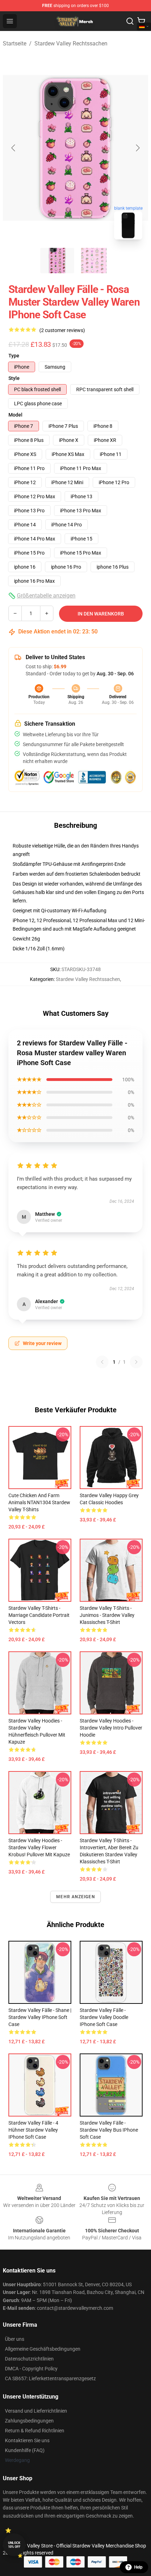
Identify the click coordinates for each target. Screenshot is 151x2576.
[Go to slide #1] (57, 261)
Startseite (15, 43)
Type (14, 356)
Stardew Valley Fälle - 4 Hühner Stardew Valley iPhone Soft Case (33, 2130)
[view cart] (141, 21)
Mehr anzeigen (75, 1897)
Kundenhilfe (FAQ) (25, 2450)
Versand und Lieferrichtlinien (36, 2411)
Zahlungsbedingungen (29, 2421)
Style (14, 378)
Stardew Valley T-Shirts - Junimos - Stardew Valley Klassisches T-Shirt (107, 1615)
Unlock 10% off (14, 2545)
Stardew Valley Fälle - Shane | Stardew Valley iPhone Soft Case (40, 2017)
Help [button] (138, 2567)
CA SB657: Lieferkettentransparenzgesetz (50, 2378)
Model (15, 415)
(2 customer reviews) (62, 330)
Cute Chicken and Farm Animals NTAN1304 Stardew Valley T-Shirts (39, 1502)
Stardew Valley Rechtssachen (71, 43)
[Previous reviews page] (102, 1362)
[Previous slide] (14, 148)
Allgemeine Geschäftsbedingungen (43, 2349)
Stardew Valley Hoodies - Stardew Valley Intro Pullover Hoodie (111, 1728)
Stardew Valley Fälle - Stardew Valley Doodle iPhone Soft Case (104, 2017)
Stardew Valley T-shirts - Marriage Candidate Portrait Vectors (39, 1615)
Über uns (15, 2339)
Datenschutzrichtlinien (29, 2359)
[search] (130, 21)
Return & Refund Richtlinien (35, 2431)
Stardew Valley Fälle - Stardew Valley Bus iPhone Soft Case (109, 2130)
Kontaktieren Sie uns (27, 2440)
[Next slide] (137, 148)
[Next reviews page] (136, 1362)
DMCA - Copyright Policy (31, 2369)
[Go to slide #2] (94, 261)
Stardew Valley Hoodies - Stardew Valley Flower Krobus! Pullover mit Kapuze (39, 1847)
